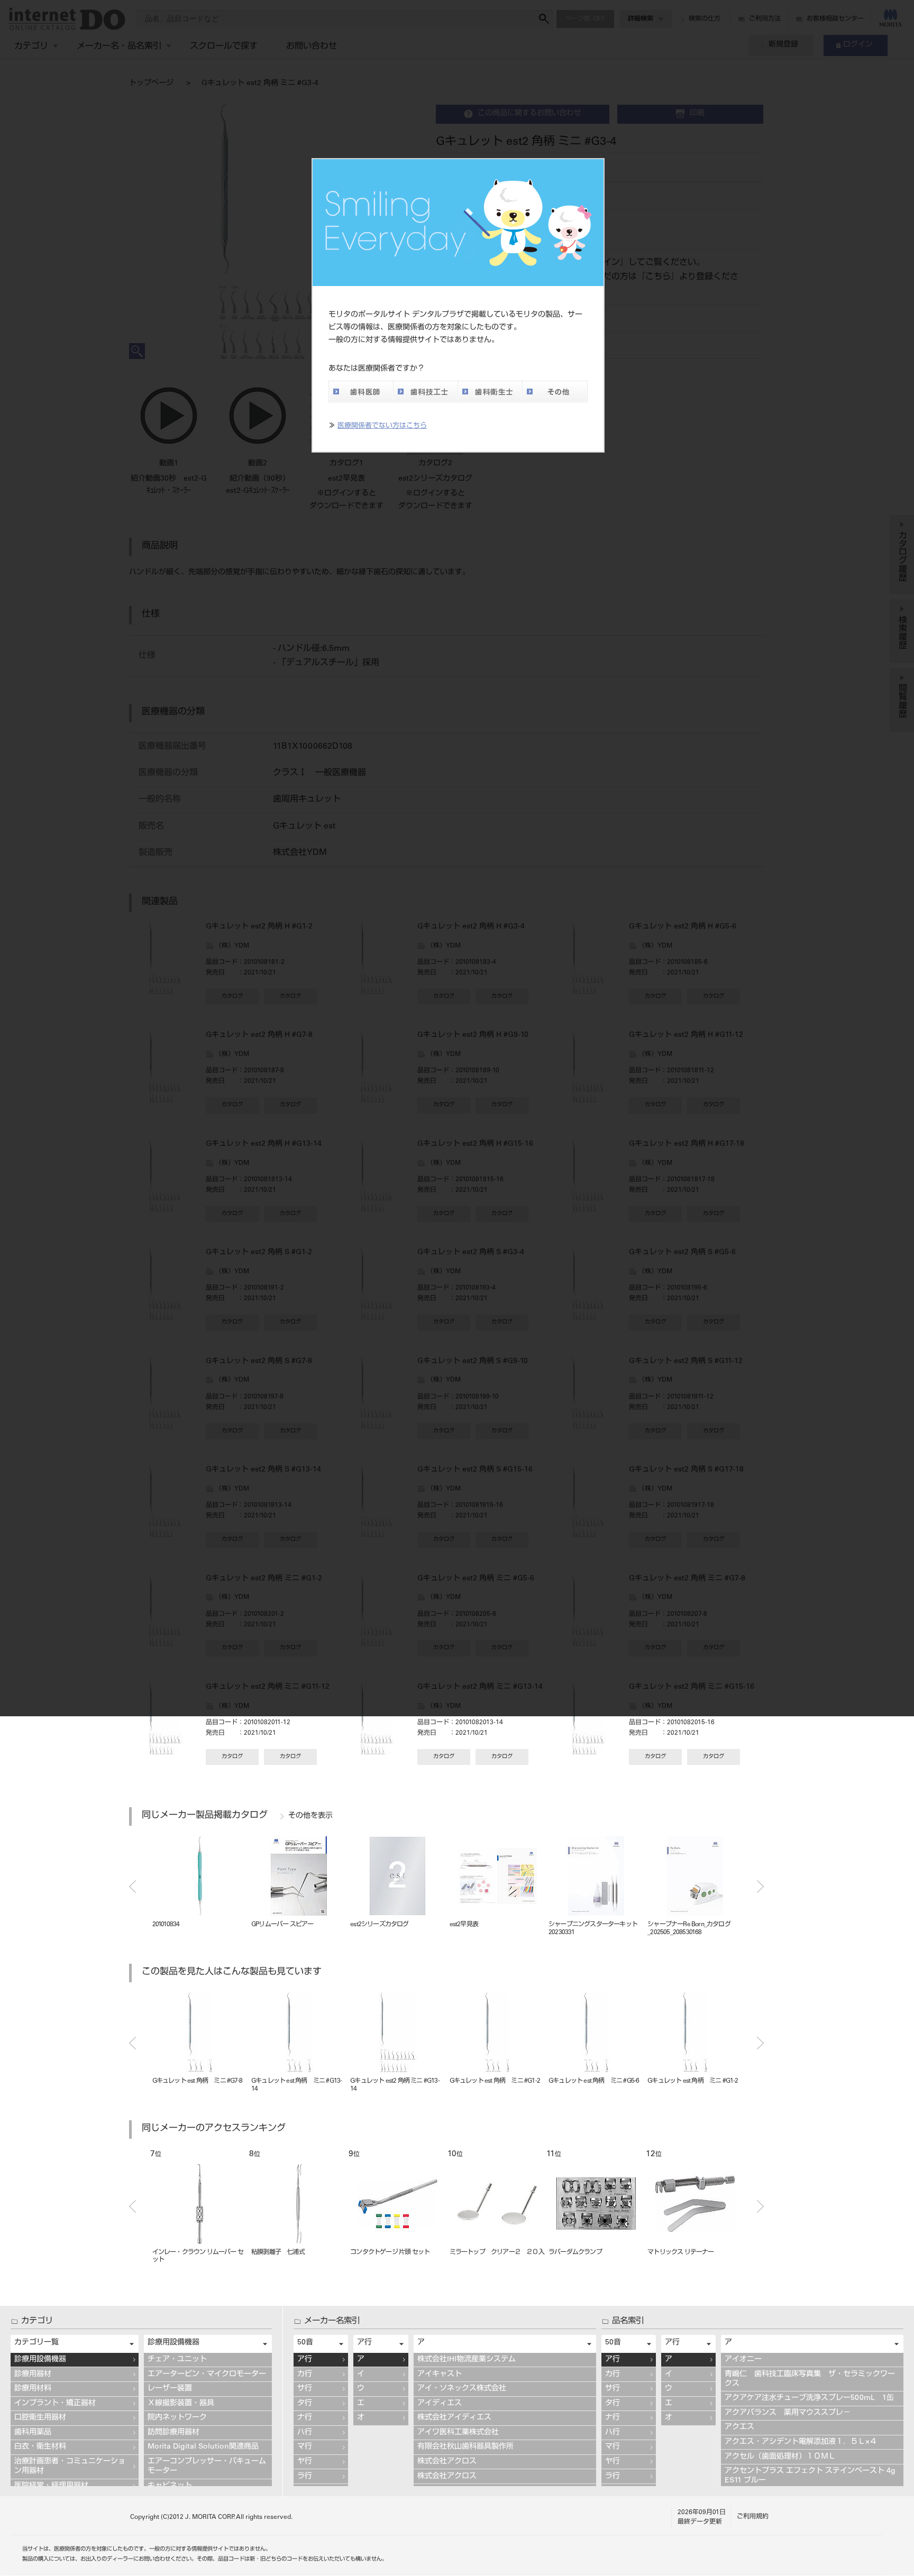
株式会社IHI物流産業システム (467, 2360)
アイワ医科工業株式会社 (458, 2433)
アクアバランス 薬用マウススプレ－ (788, 2413)
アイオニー (743, 2360)
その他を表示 (310, 1816)
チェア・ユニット (177, 2360)
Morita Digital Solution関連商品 (203, 2447)
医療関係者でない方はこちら (382, 426)
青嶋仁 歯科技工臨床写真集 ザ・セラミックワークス (810, 2379)
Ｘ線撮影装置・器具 (181, 2404)
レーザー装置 (170, 2389)
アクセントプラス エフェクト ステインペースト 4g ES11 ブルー (812, 2476)
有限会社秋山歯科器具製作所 (465, 2447)
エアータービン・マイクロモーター (207, 2375)
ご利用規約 (753, 2517)
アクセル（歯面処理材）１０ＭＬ (780, 2457)
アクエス (739, 2427)
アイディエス (440, 2404)
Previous (132, 1887)
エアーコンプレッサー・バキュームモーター (207, 2467)
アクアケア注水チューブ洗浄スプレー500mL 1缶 (809, 2398)
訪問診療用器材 (173, 2433)
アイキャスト (440, 2375)
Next (760, 1887)
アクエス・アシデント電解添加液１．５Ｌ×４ (801, 2442)
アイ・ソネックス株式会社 (462, 2389)
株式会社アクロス (447, 2462)
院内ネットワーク (177, 2418)
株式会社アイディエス (454, 2418)
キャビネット (170, 2486)
